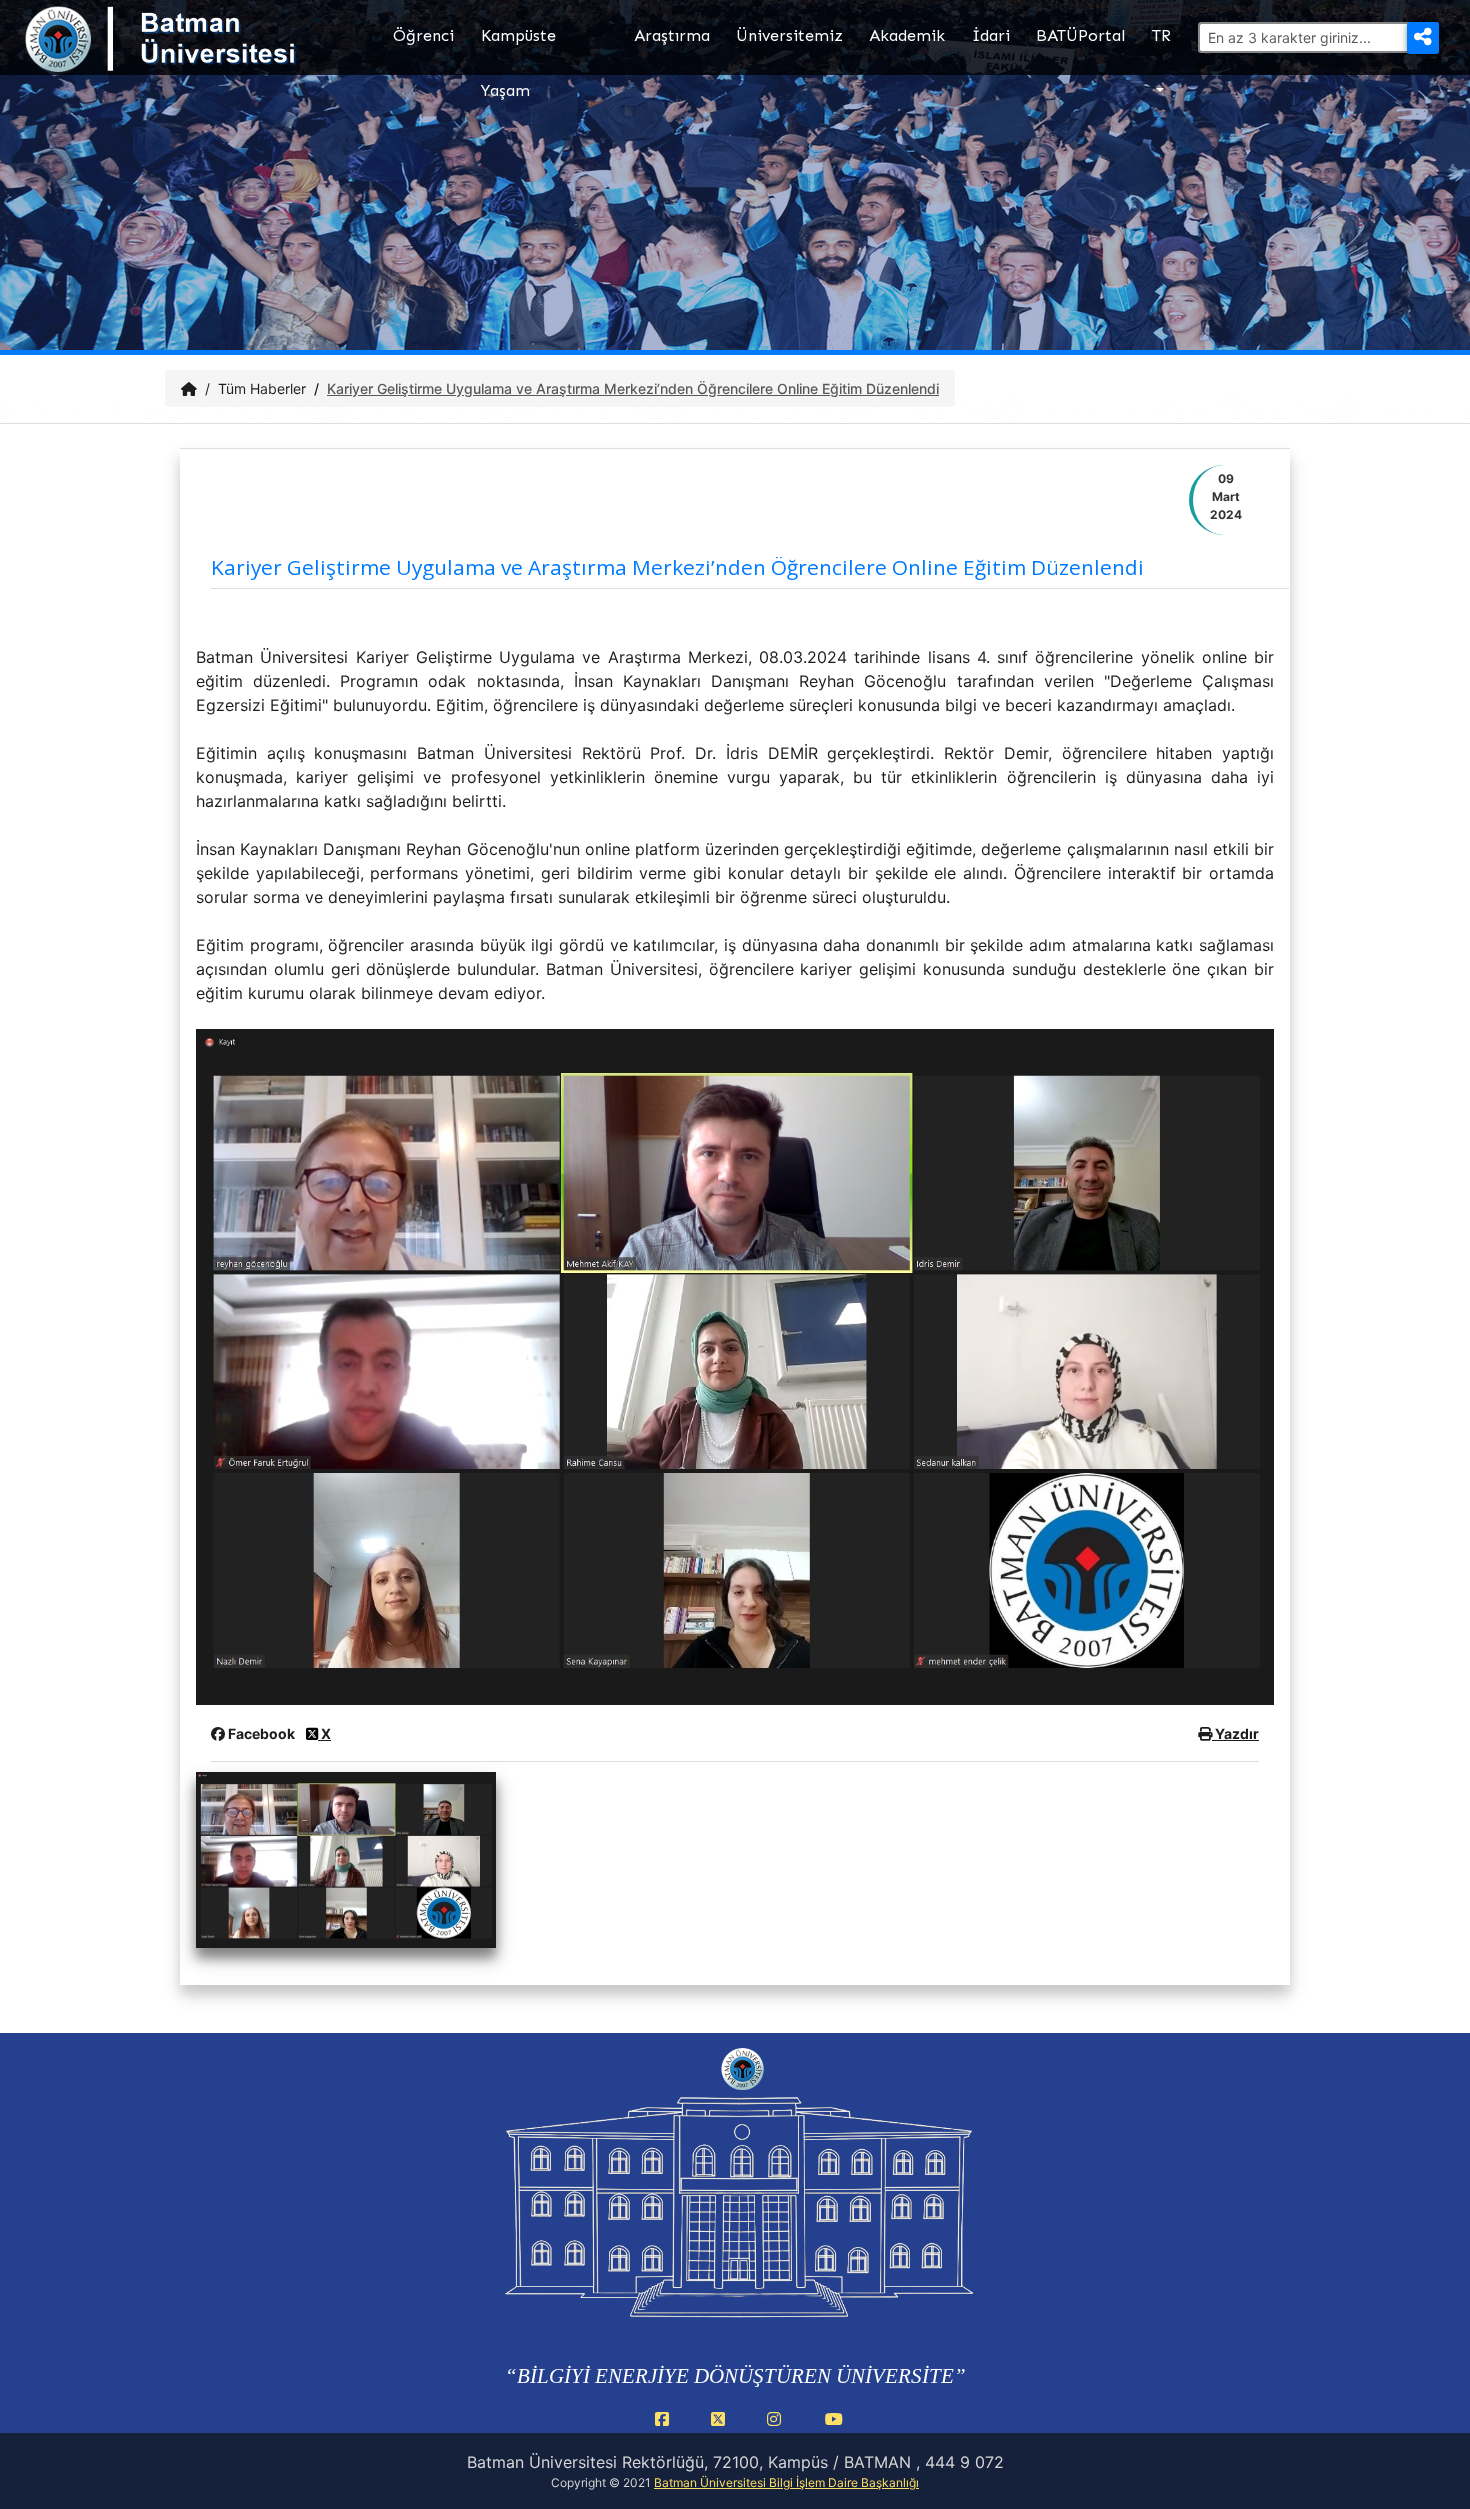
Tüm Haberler (262, 388)
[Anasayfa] (189, 388)
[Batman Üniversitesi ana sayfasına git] (200, 58)
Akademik (907, 35)
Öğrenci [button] (423, 35)
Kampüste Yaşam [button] (518, 50)
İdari (991, 35)
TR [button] (1161, 35)
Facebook (261, 1733)
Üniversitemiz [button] (789, 35)
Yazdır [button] (1235, 1733)
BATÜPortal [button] (1080, 35)
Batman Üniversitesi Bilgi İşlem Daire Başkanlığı (786, 2482)
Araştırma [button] (672, 35)
